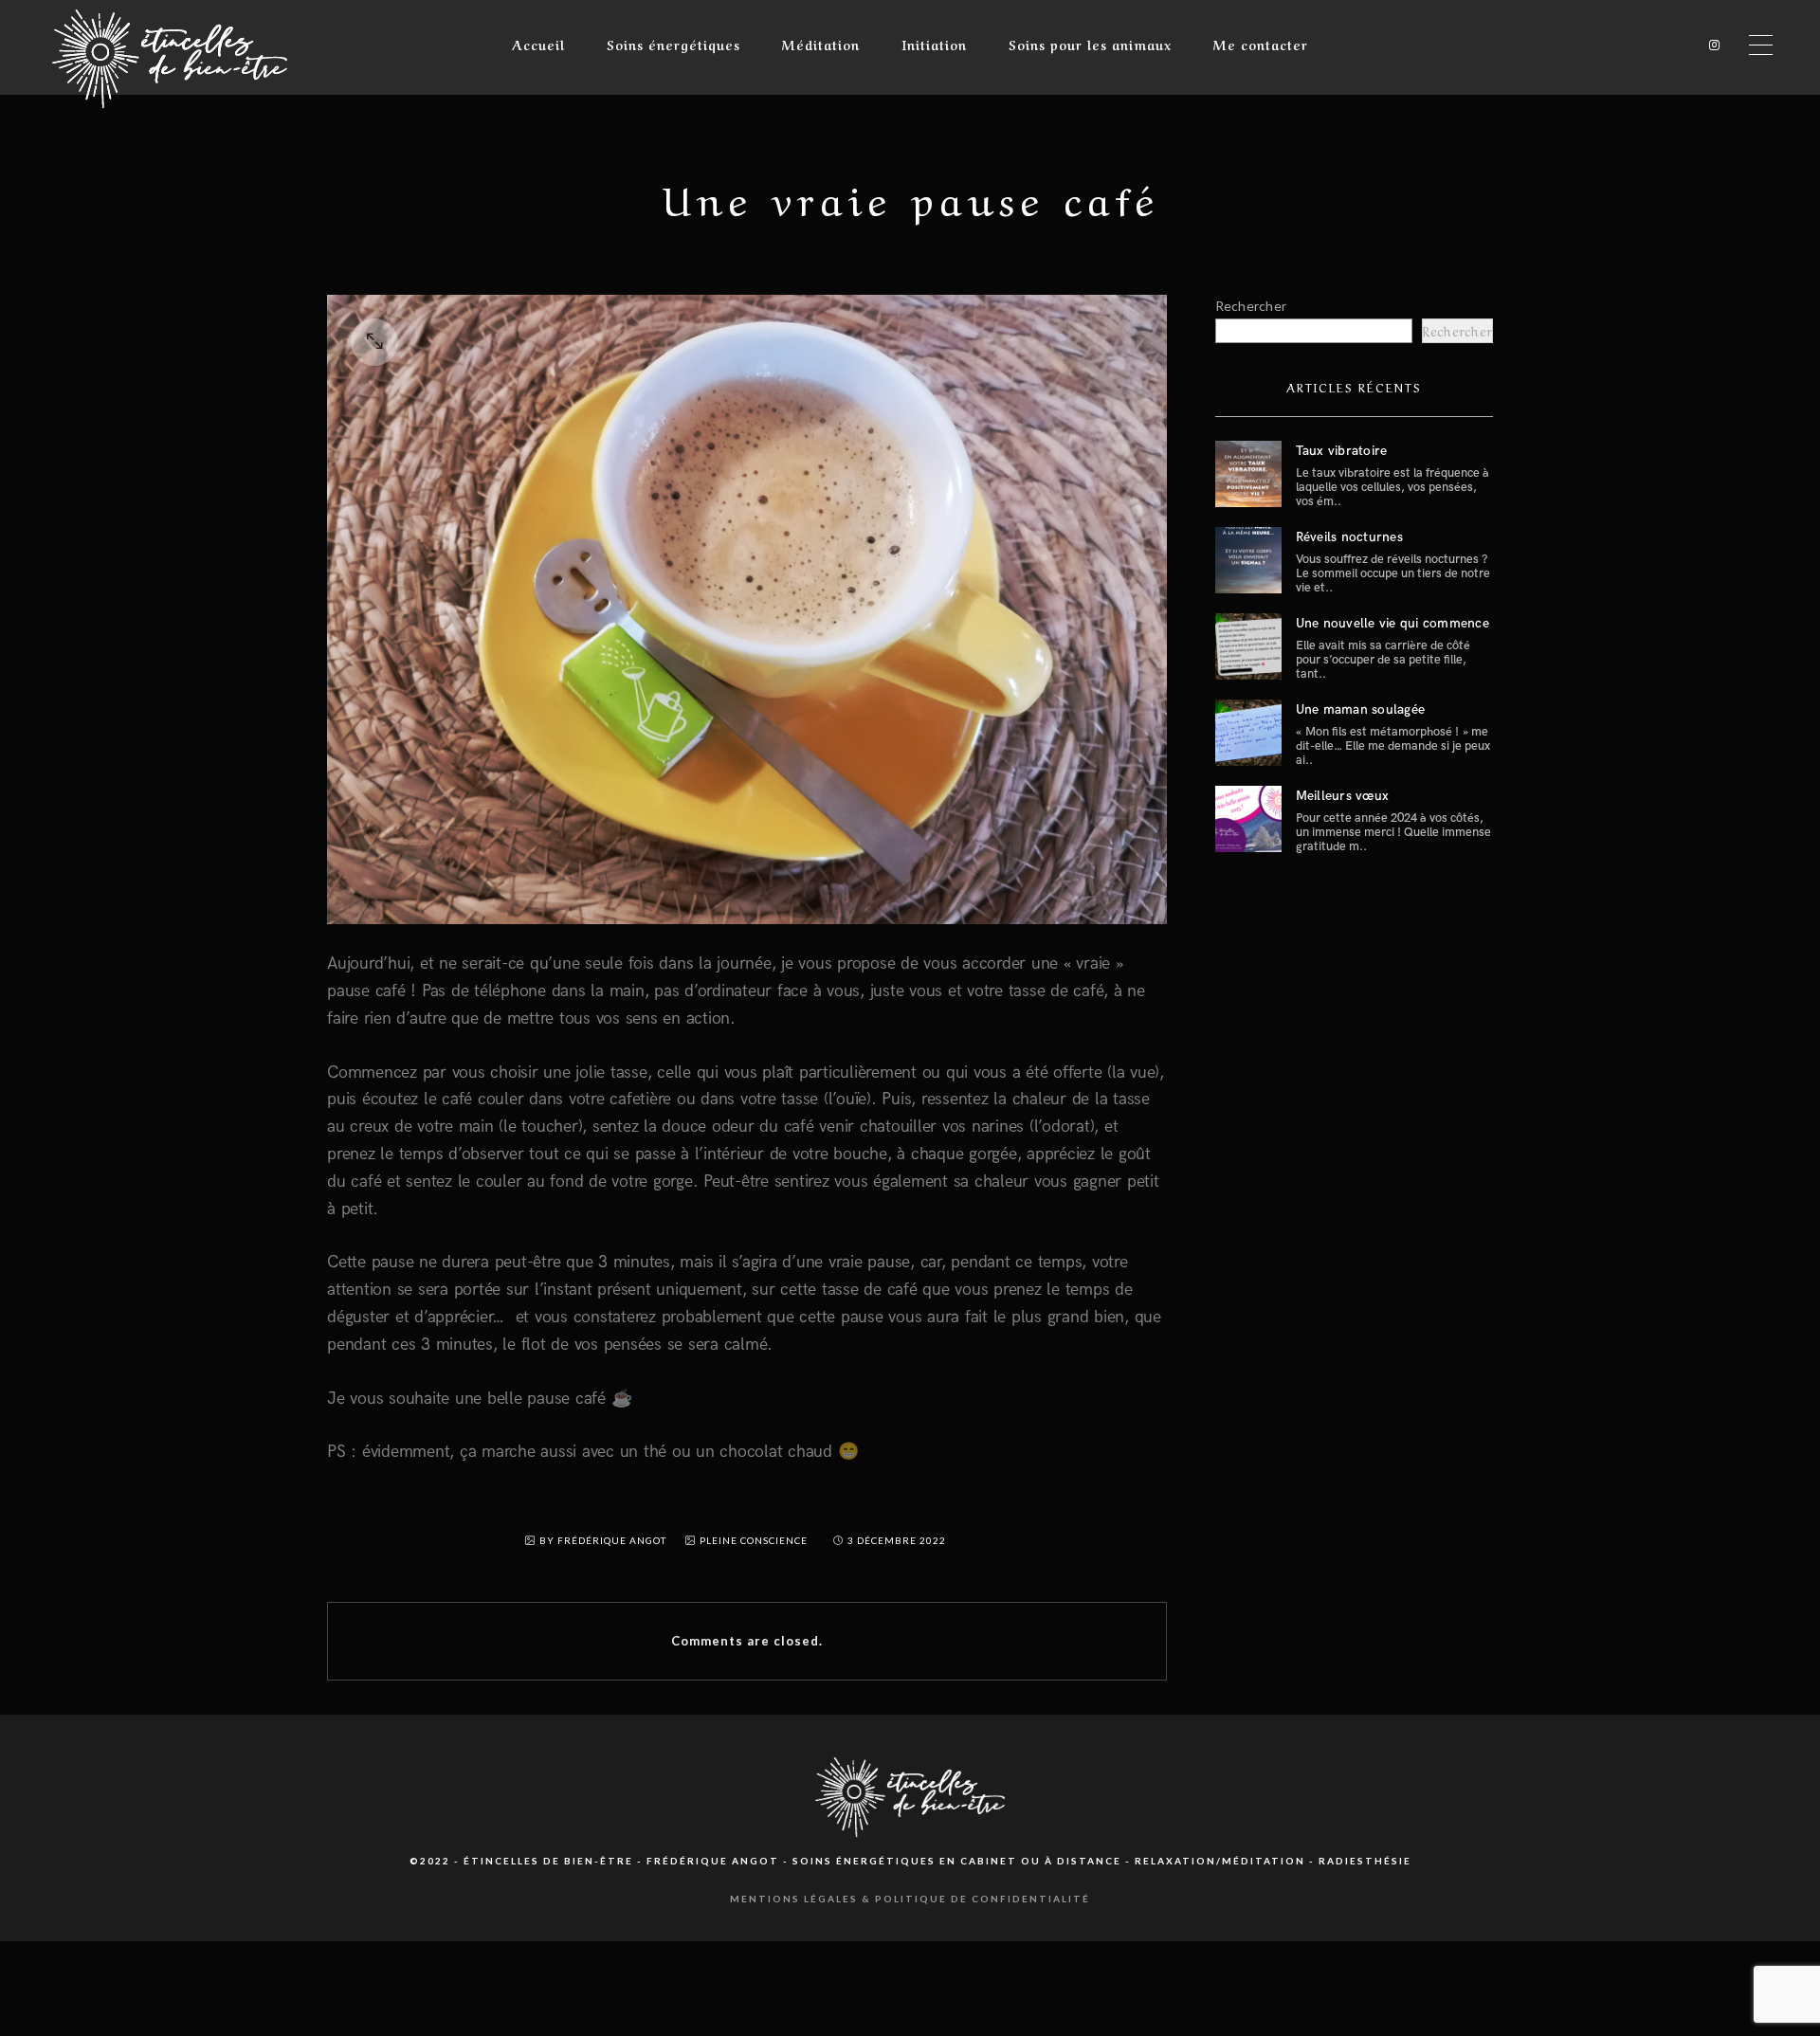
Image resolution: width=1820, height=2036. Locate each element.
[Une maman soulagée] (1248, 733)
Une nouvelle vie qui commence (1392, 623)
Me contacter (1261, 44)
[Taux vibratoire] (1248, 474)
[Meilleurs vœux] (1248, 819)
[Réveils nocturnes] (1248, 560)
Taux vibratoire (1342, 451)
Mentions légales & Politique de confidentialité (910, 1899)
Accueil (538, 44)
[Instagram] (1710, 45)
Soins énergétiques (673, 44)
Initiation (934, 44)
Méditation (821, 44)
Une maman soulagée (1361, 709)
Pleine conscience (754, 1540)
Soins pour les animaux (1090, 44)
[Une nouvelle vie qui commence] (1248, 646)
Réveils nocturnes (1349, 537)
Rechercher (1251, 306)
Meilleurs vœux (1343, 796)
